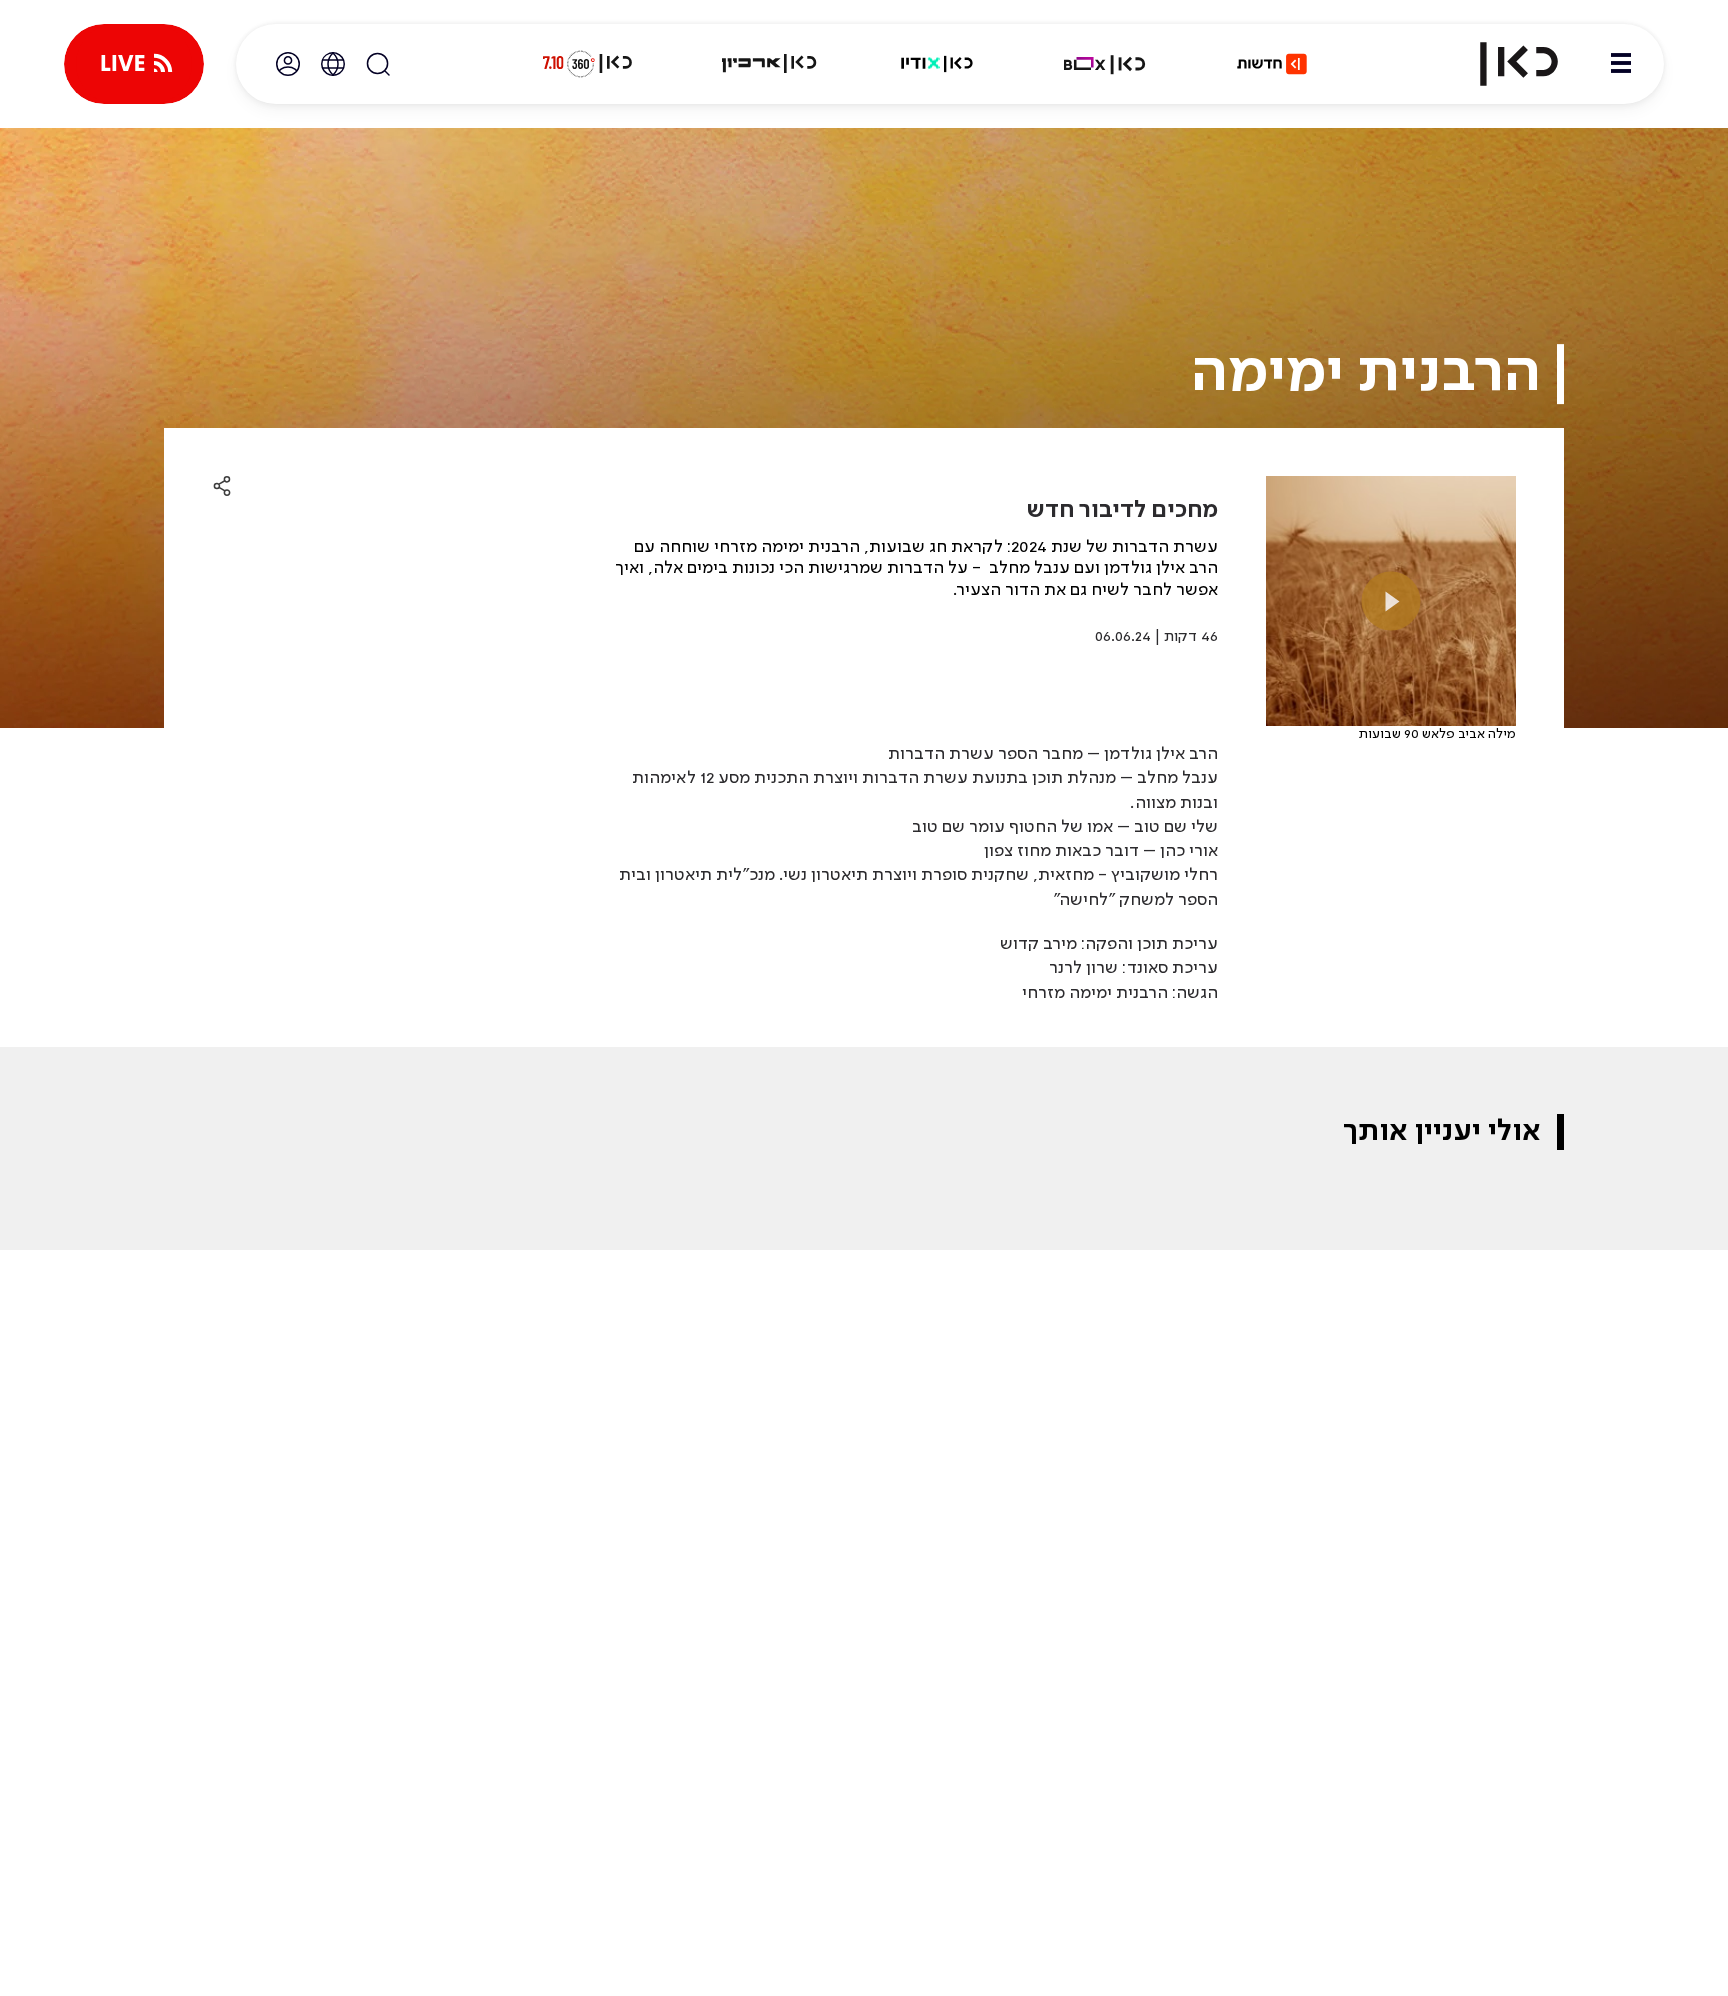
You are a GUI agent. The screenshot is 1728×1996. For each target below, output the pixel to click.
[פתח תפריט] (1621, 64)
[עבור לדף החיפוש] (378, 64)
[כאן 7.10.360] (587, 64)
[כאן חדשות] (1272, 64)
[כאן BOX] (1105, 64)
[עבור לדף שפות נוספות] (333, 64)
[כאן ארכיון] (769, 64)
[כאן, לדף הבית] (1502, 64)
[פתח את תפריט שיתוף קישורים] (222, 487)
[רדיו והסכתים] (937, 64)
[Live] (134, 64)
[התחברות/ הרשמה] (288, 64)
